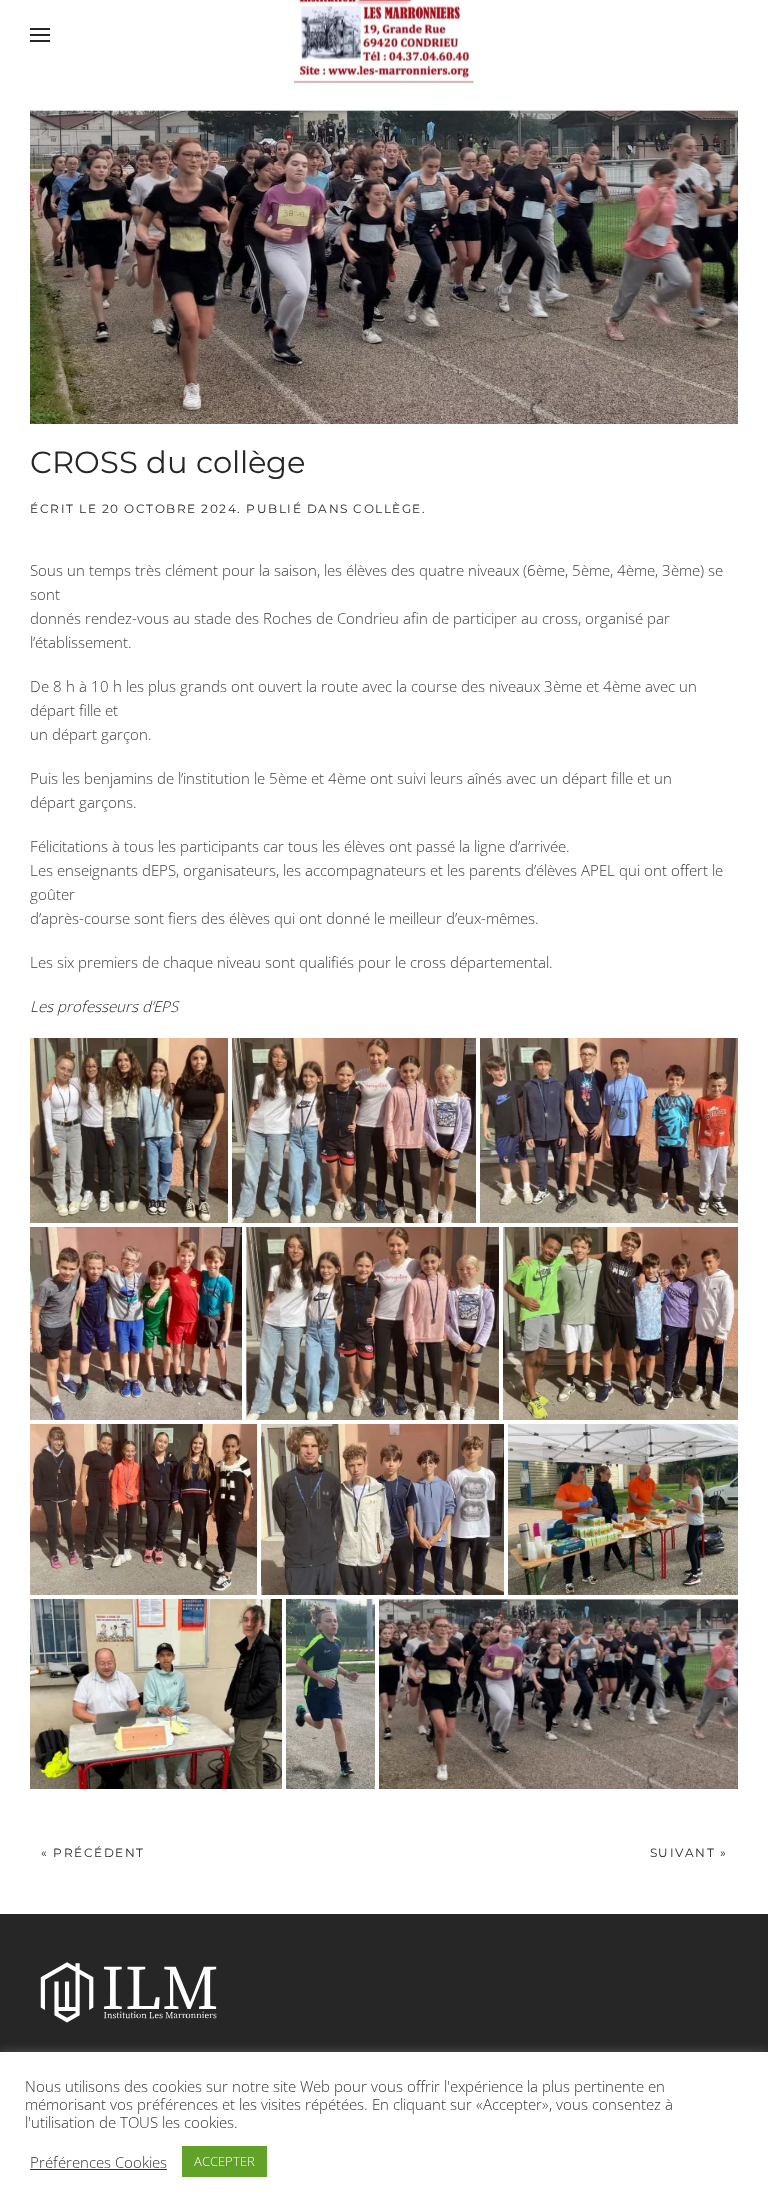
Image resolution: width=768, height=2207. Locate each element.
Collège (387, 508)
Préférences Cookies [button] (98, 2162)
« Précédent (93, 1852)
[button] (40, 35)
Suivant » (689, 1852)
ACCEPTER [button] (224, 2161)
